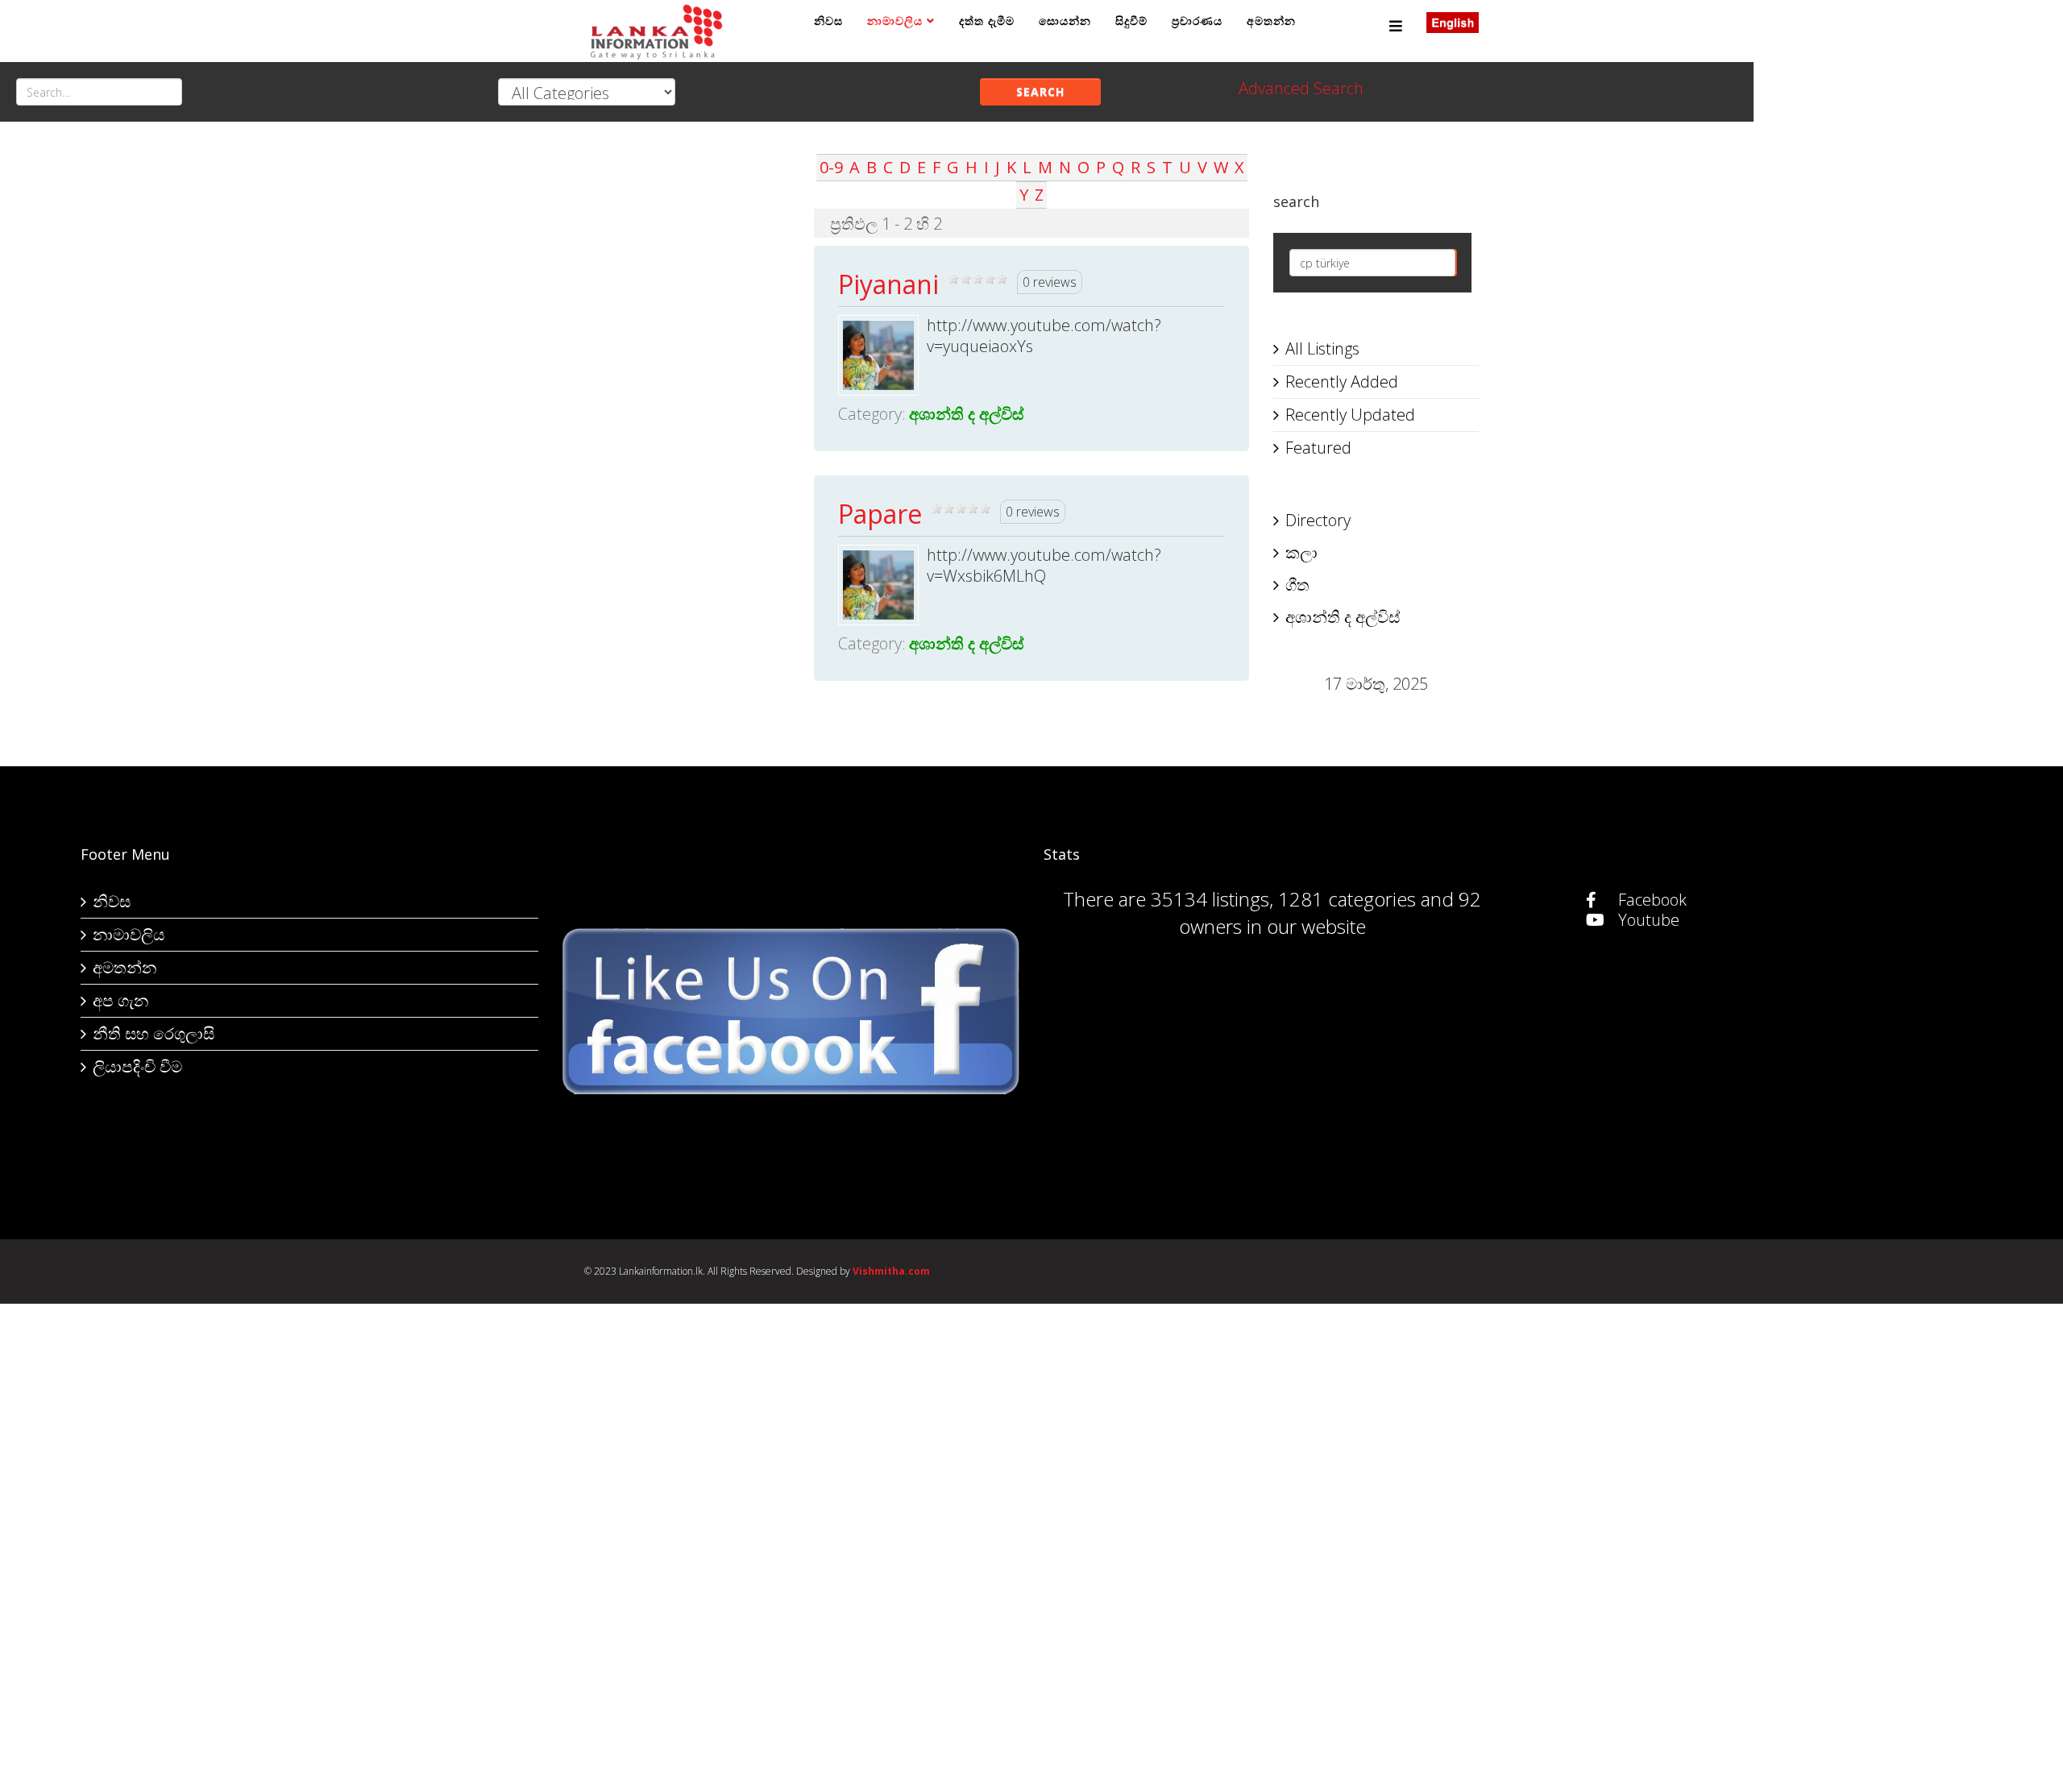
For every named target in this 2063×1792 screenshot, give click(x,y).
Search (1040, 91)
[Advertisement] (687, 396)
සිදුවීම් (1131, 21)
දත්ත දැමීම (987, 21)
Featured (1318, 448)
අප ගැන (120, 1000)
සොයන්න (1065, 21)
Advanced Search (1301, 88)
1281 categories (1347, 899)
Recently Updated (1350, 415)
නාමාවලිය (895, 21)
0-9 (831, 167)
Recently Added (1342, 382)
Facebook (1650, 900)
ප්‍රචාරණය (1197, 21)
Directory (1318, 520)
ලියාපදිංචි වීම (137, 1066)
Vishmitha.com (891, 1271)
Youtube (1647, 920)
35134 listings (1210, 899)
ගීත (1297, 585)
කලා (1301, 552)
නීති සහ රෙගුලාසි (154, 1033)
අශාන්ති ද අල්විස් (966, 414)
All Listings (1322, 348)
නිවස (828, 21)
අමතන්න (1271, 21)
